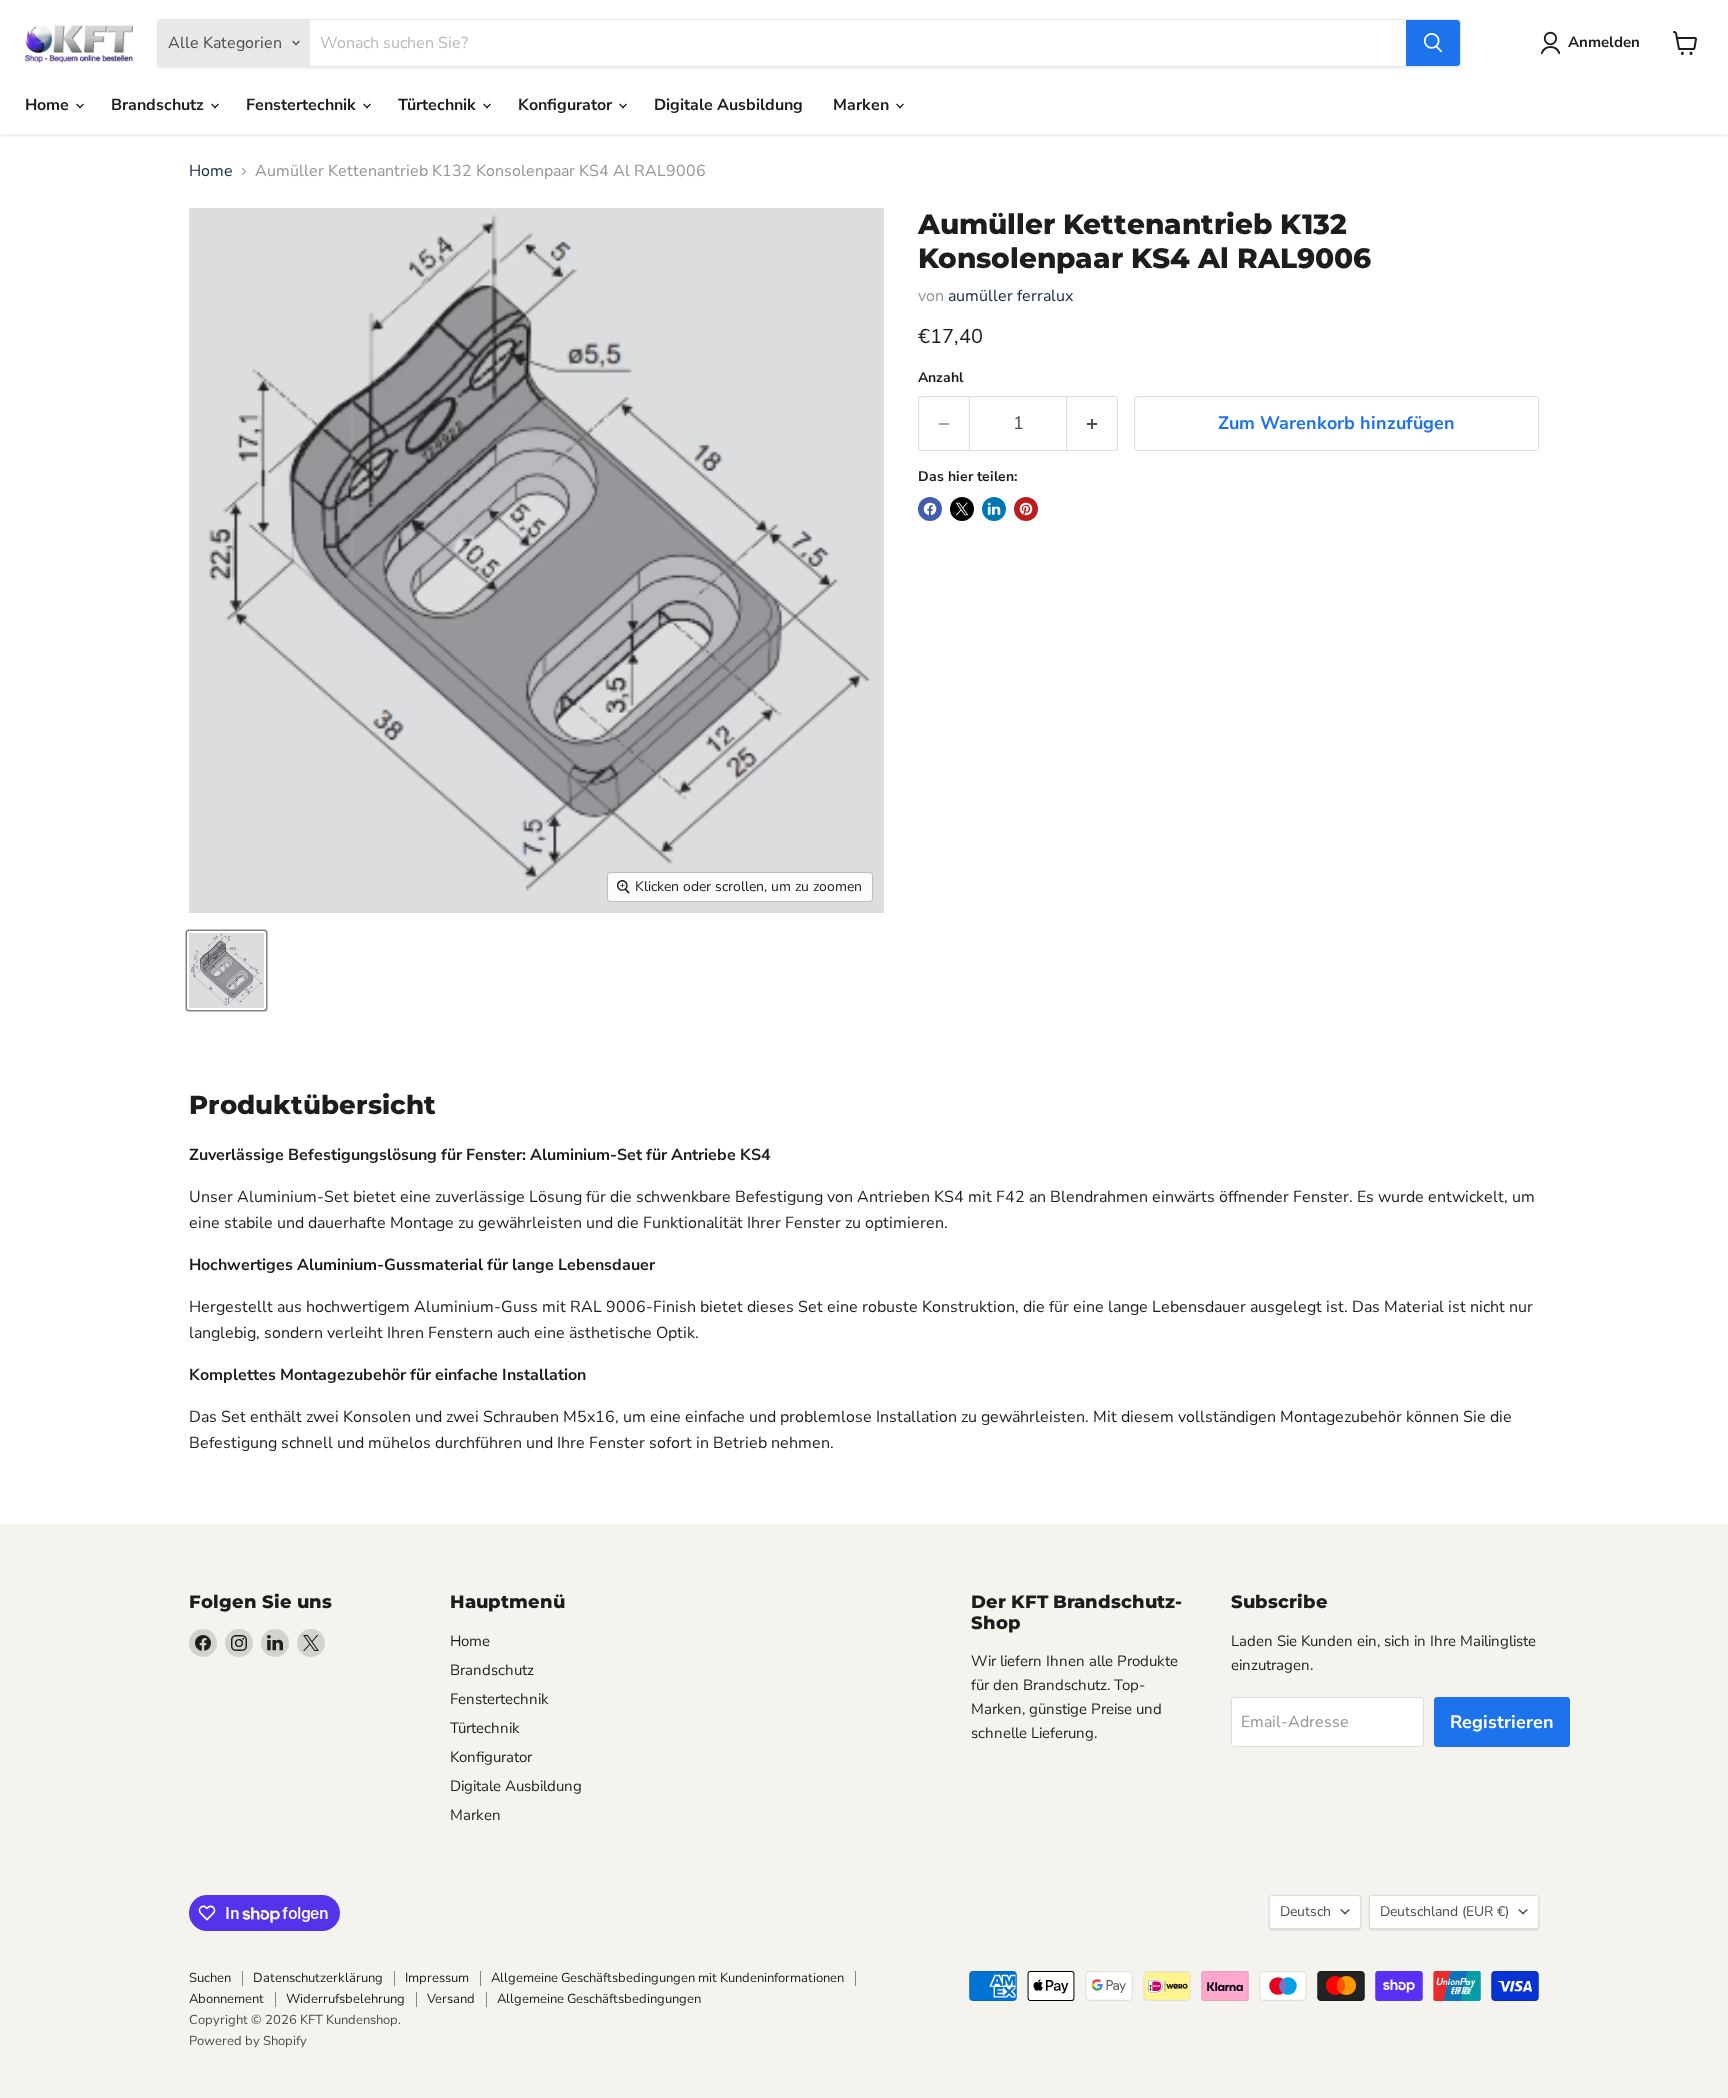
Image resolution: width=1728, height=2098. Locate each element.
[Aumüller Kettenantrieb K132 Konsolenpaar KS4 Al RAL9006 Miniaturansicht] (226, 970)
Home (49, 105)
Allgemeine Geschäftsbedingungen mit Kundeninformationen (667, 1978)
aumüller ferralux (1010, 296)
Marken (863, 105)
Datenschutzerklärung (318, 1978)
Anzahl (940, 378)
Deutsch (1305, 1911)
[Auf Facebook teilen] (930, 509)
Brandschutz (159, 105)
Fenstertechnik (303, 105)
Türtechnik (439, 105)
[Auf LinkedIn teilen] (994, 509)
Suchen (210, 1978)
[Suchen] (1433, 43)
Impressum (437, 1978)
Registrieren (1502, 1722)
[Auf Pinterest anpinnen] (1026, 509)
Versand (451, 1999)
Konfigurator (567, 105)
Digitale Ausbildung (728, 105)
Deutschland (1444, 1911)
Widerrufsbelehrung (345, 1999)
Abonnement (226, 1999)
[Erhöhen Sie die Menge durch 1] (1092, 423)
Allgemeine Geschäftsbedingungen (599, 1999)
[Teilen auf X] (962, 509)
